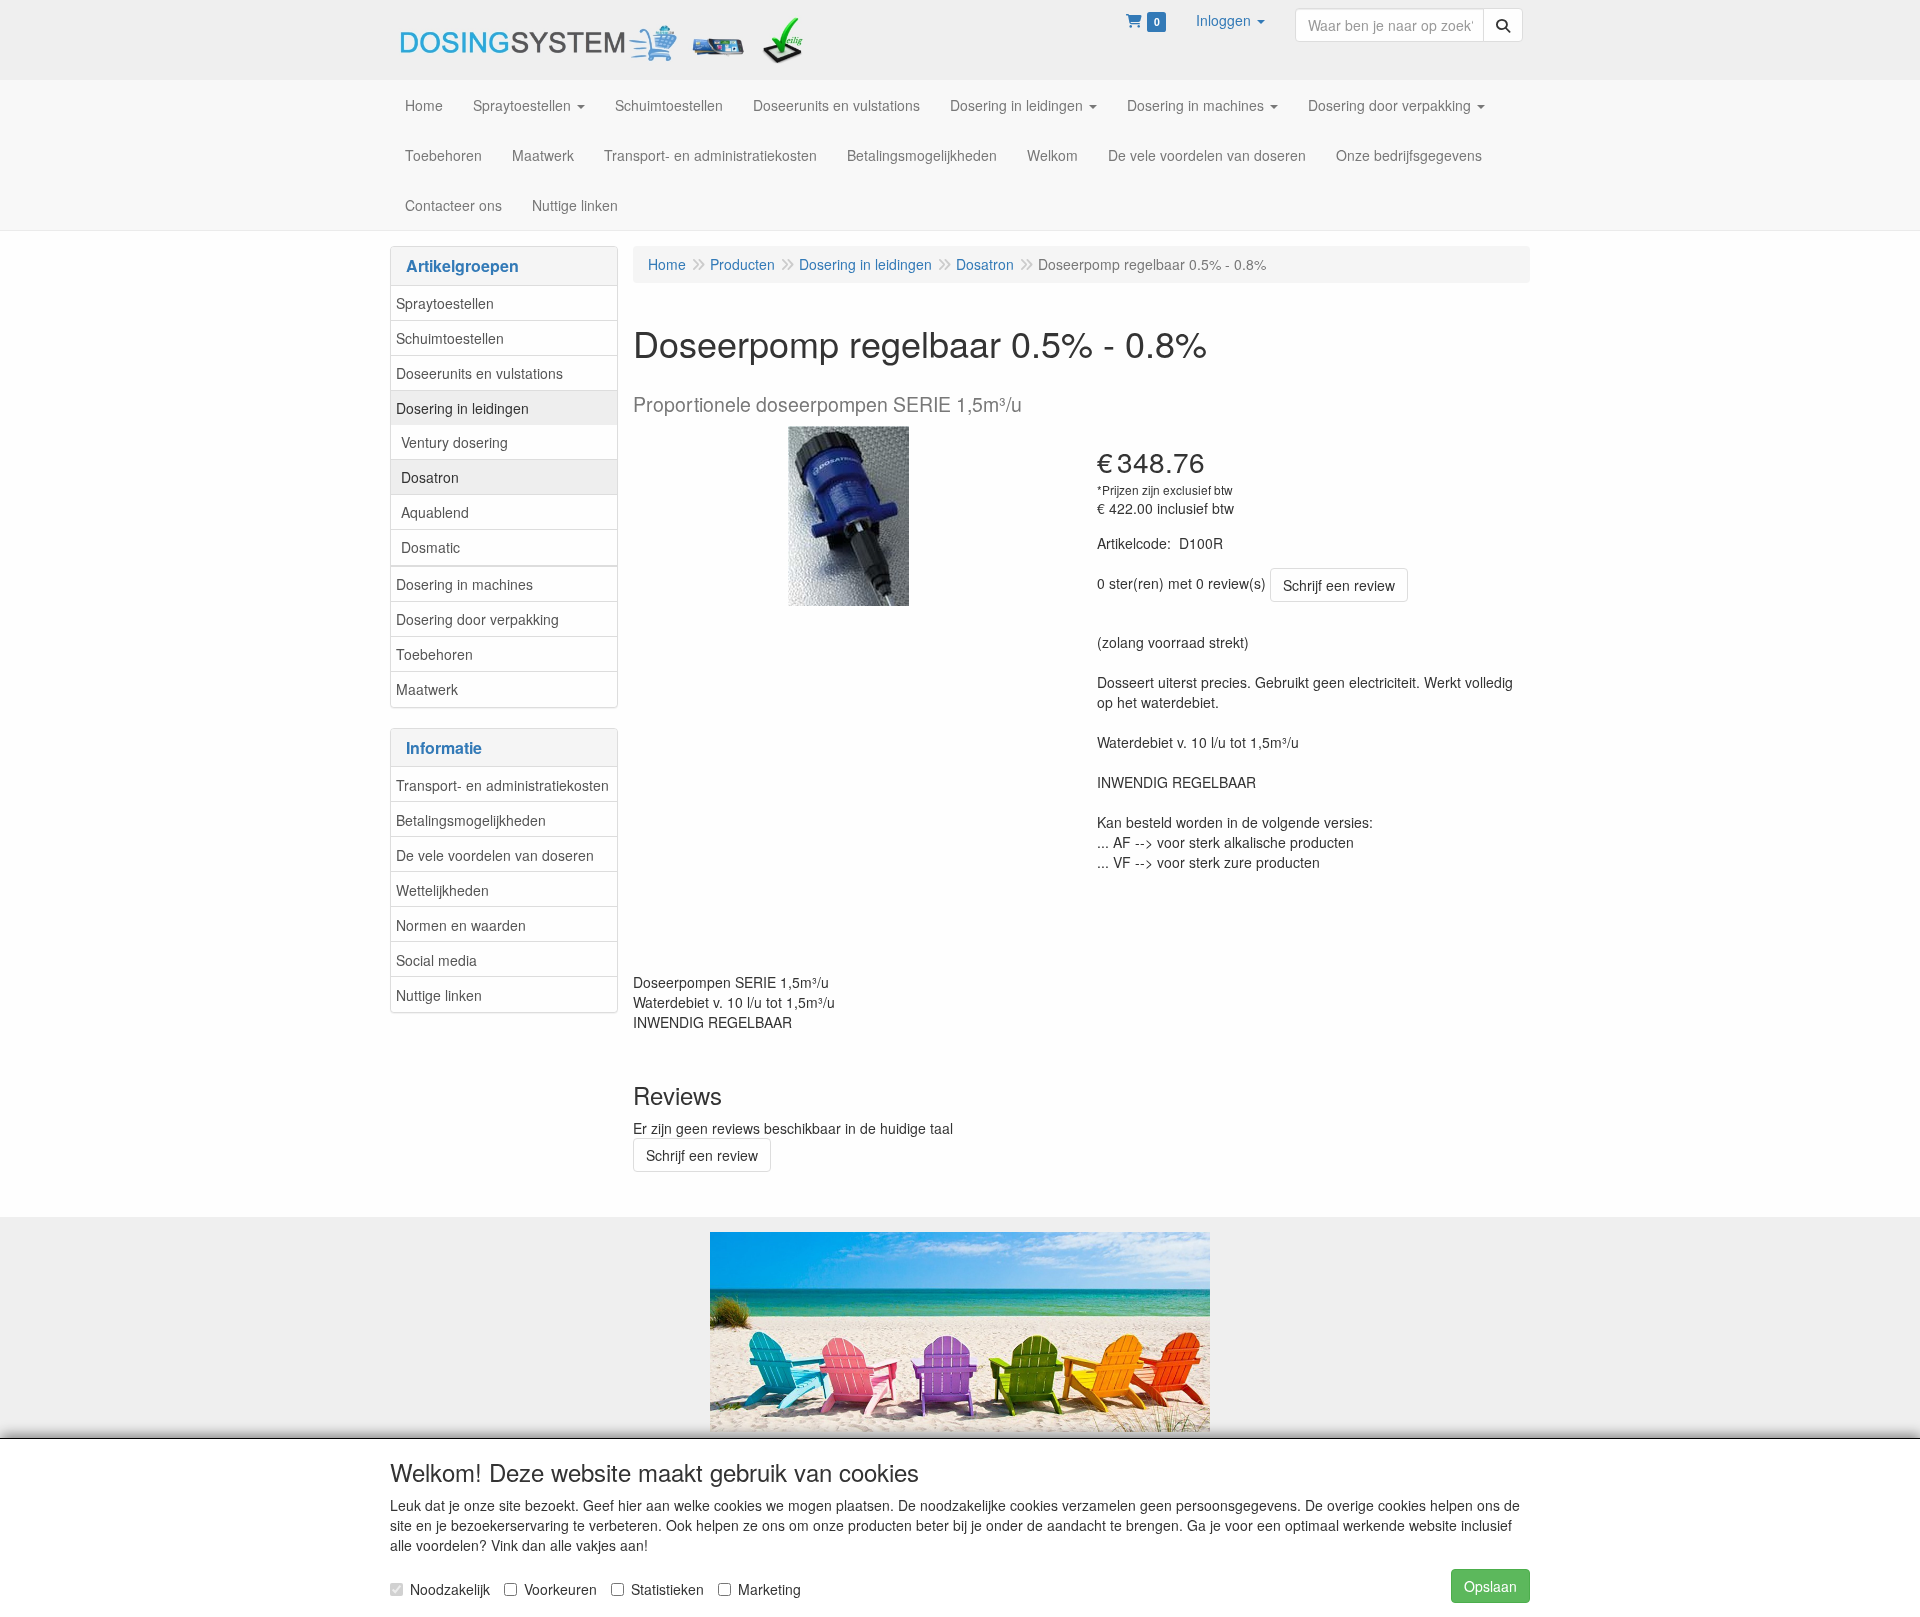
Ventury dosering (454, 442)
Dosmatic (430, 547)
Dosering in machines (464, 584)
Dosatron (430, 477)
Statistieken (667, 1589)
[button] (1230, 20)
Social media (436, 960)
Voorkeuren (560, 1589)
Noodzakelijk (450, 1589)
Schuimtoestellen (450, 338)
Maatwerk (427, 689)
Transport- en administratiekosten (502, 785)
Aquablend (435, 512)
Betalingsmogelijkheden (471, 820)
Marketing (769, 1589)
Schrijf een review (1339, 585)
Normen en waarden (461, 925)
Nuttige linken (439, 995)
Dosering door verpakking (477, 619)
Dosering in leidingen (462, 408)
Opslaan (1490, 1586)
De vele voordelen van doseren (495, 855)
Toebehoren (434, 654)
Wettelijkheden (442, 890)
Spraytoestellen (445, 303)
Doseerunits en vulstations (479, 373)
